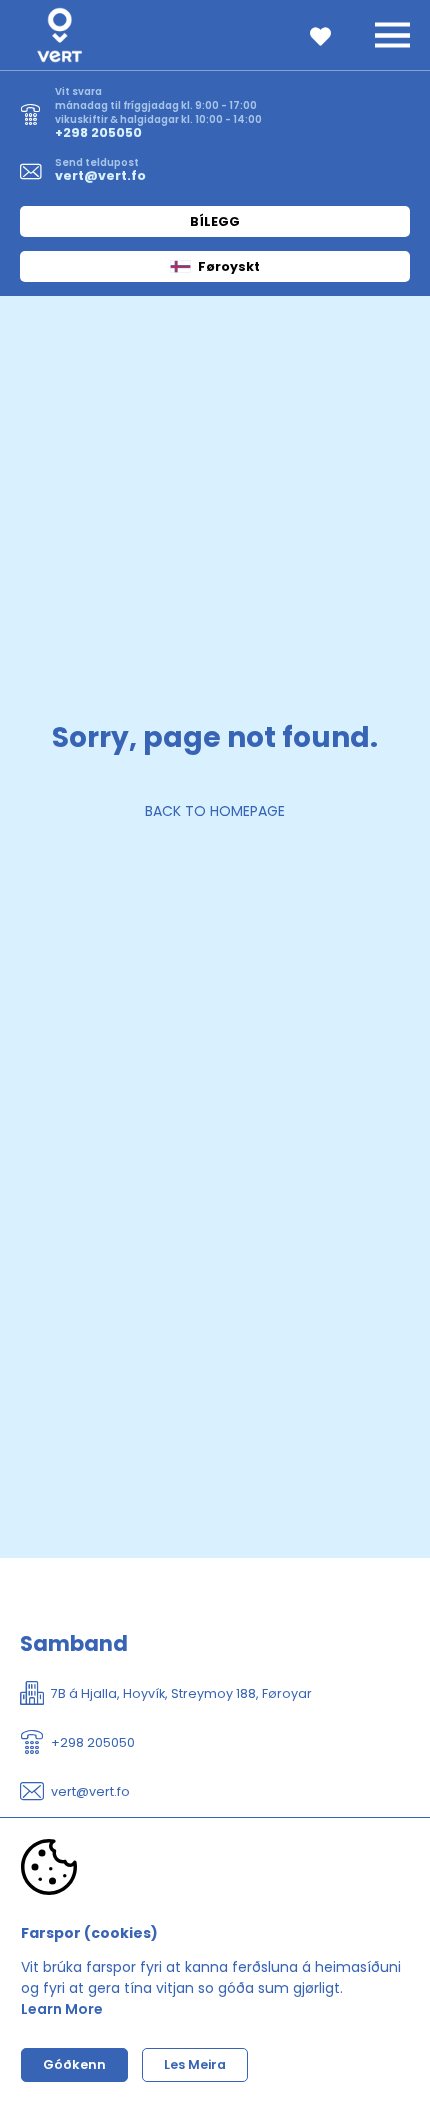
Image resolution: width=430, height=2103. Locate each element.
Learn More (62, 2009)
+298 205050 (98, 132)
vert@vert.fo (100, 175)
